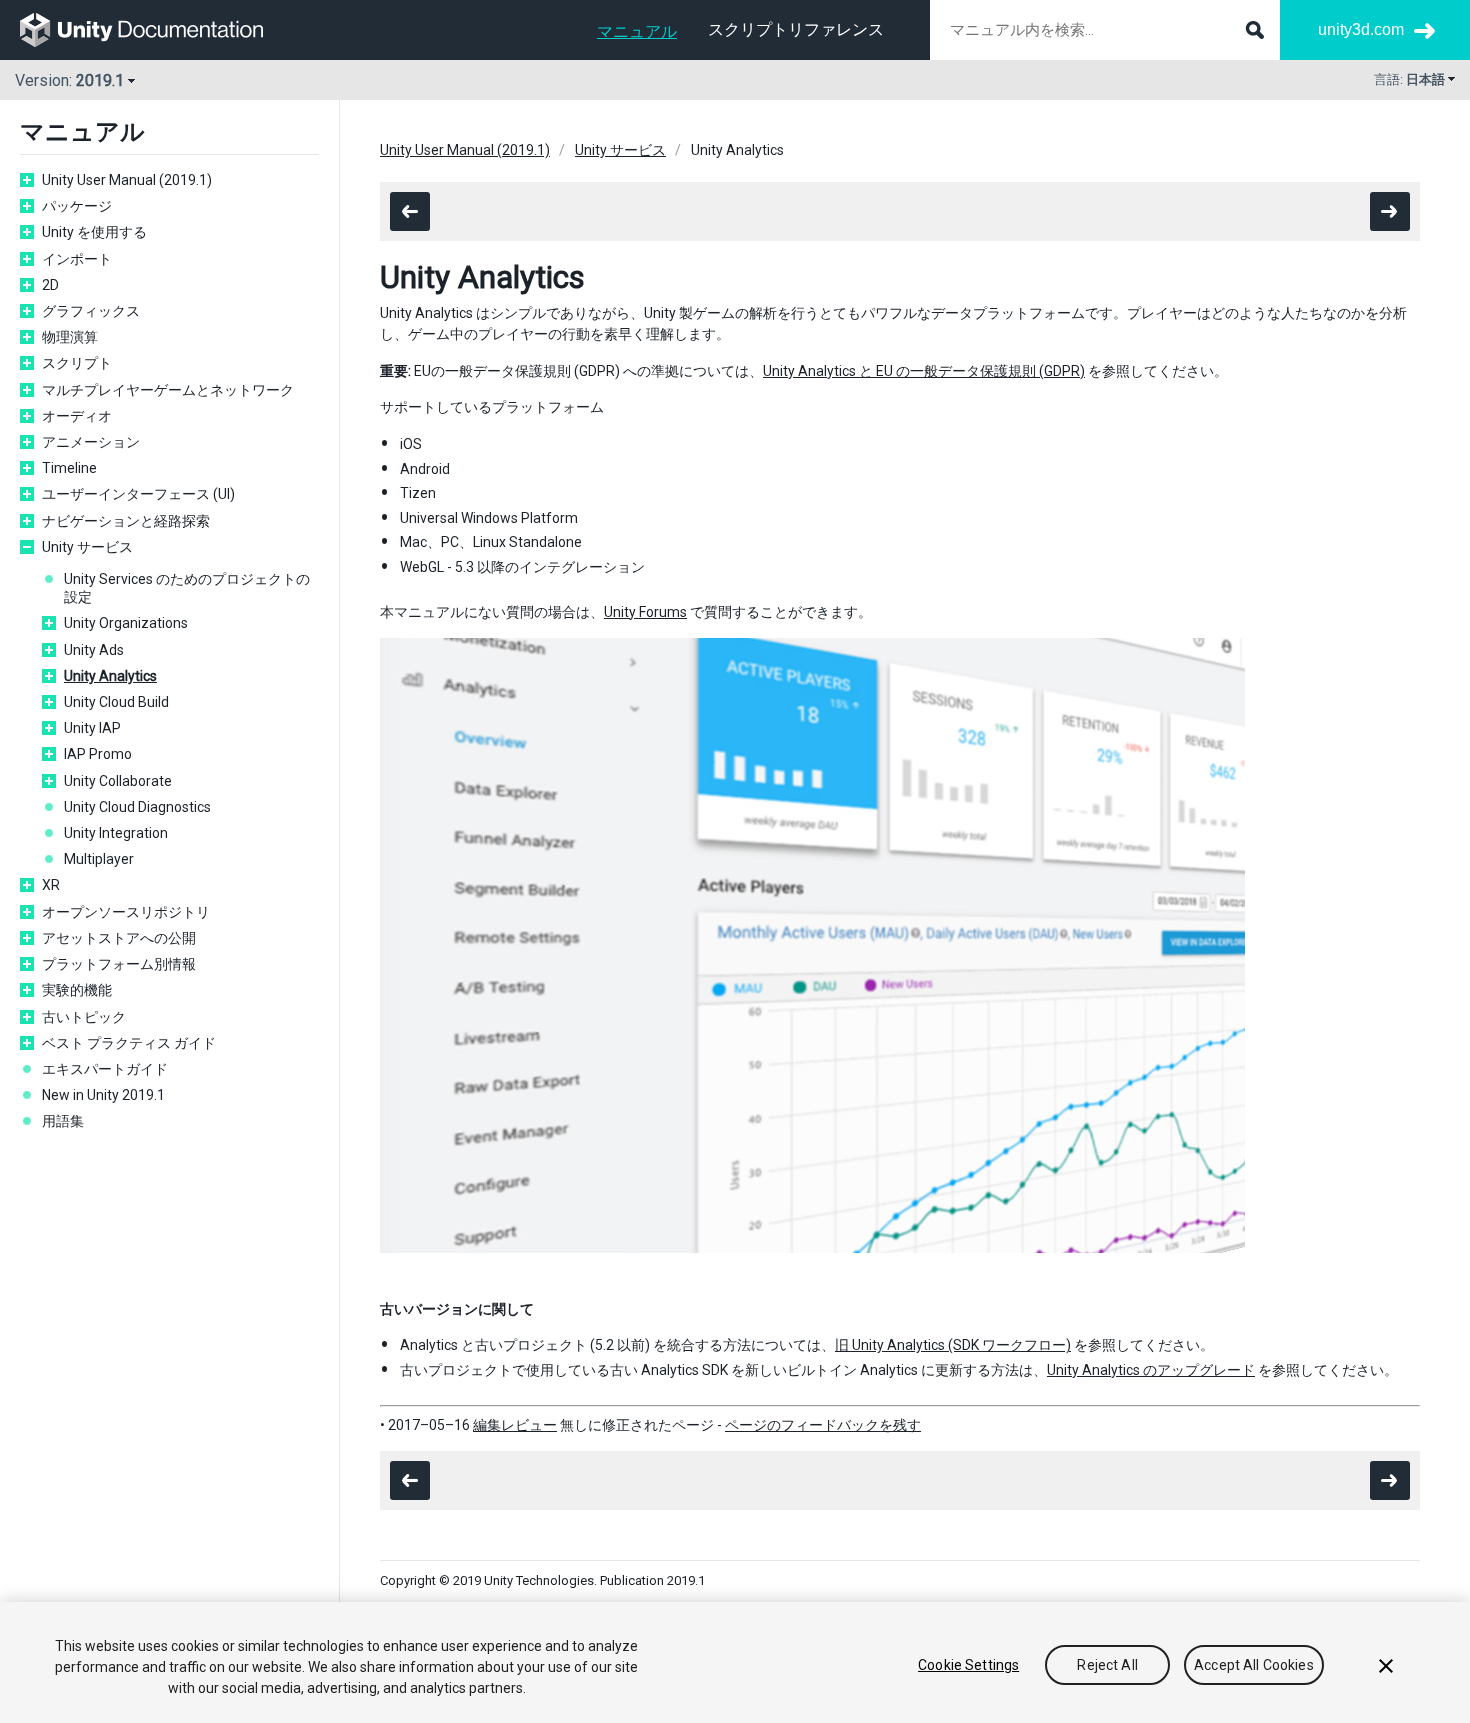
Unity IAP (92, 728)
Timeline (69, 468)
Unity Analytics (110, 676)
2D (50, 285)
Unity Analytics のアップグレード (1151, 1370)
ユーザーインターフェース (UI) (138, 494)
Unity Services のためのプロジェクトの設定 (187, 588)
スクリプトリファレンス (796, 29)
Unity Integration (116, 833)
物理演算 (70, 337)
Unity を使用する (94, 232)
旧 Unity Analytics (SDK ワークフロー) (953, 1345)
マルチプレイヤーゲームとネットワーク (168, 390)
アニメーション (91, 442)
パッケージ (77, 206)
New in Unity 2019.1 (103, 1095)
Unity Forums (645, 612)
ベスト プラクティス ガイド (129, 1043)
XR (51, 885)
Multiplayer (99, 859)
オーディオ (77, 416)
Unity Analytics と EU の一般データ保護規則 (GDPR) (924, 371)
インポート (77, 259)
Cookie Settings (968, 1665)
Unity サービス (87, 547)
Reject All (1107, 1665)
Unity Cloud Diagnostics (137, 807)
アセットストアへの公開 (119, 938)
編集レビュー (515, 1425)
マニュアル (637, 31)
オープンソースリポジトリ (126, 912)
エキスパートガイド (105, 1069)
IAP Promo (98, 754)
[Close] (1386, 1666)
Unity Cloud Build (116, 702)
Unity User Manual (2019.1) (127, 180)
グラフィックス (91, 311)
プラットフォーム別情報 (119, 964)
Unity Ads (94, 650)
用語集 (63, 1121)
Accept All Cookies (1254, 1665)
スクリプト (77, 363)
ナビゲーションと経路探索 (126, 521)
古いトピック (84, 1017)
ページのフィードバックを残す (823, 1425)
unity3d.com (1361, 29)
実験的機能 (77, 990)
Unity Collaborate (118, 781)
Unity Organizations (126, 623)
